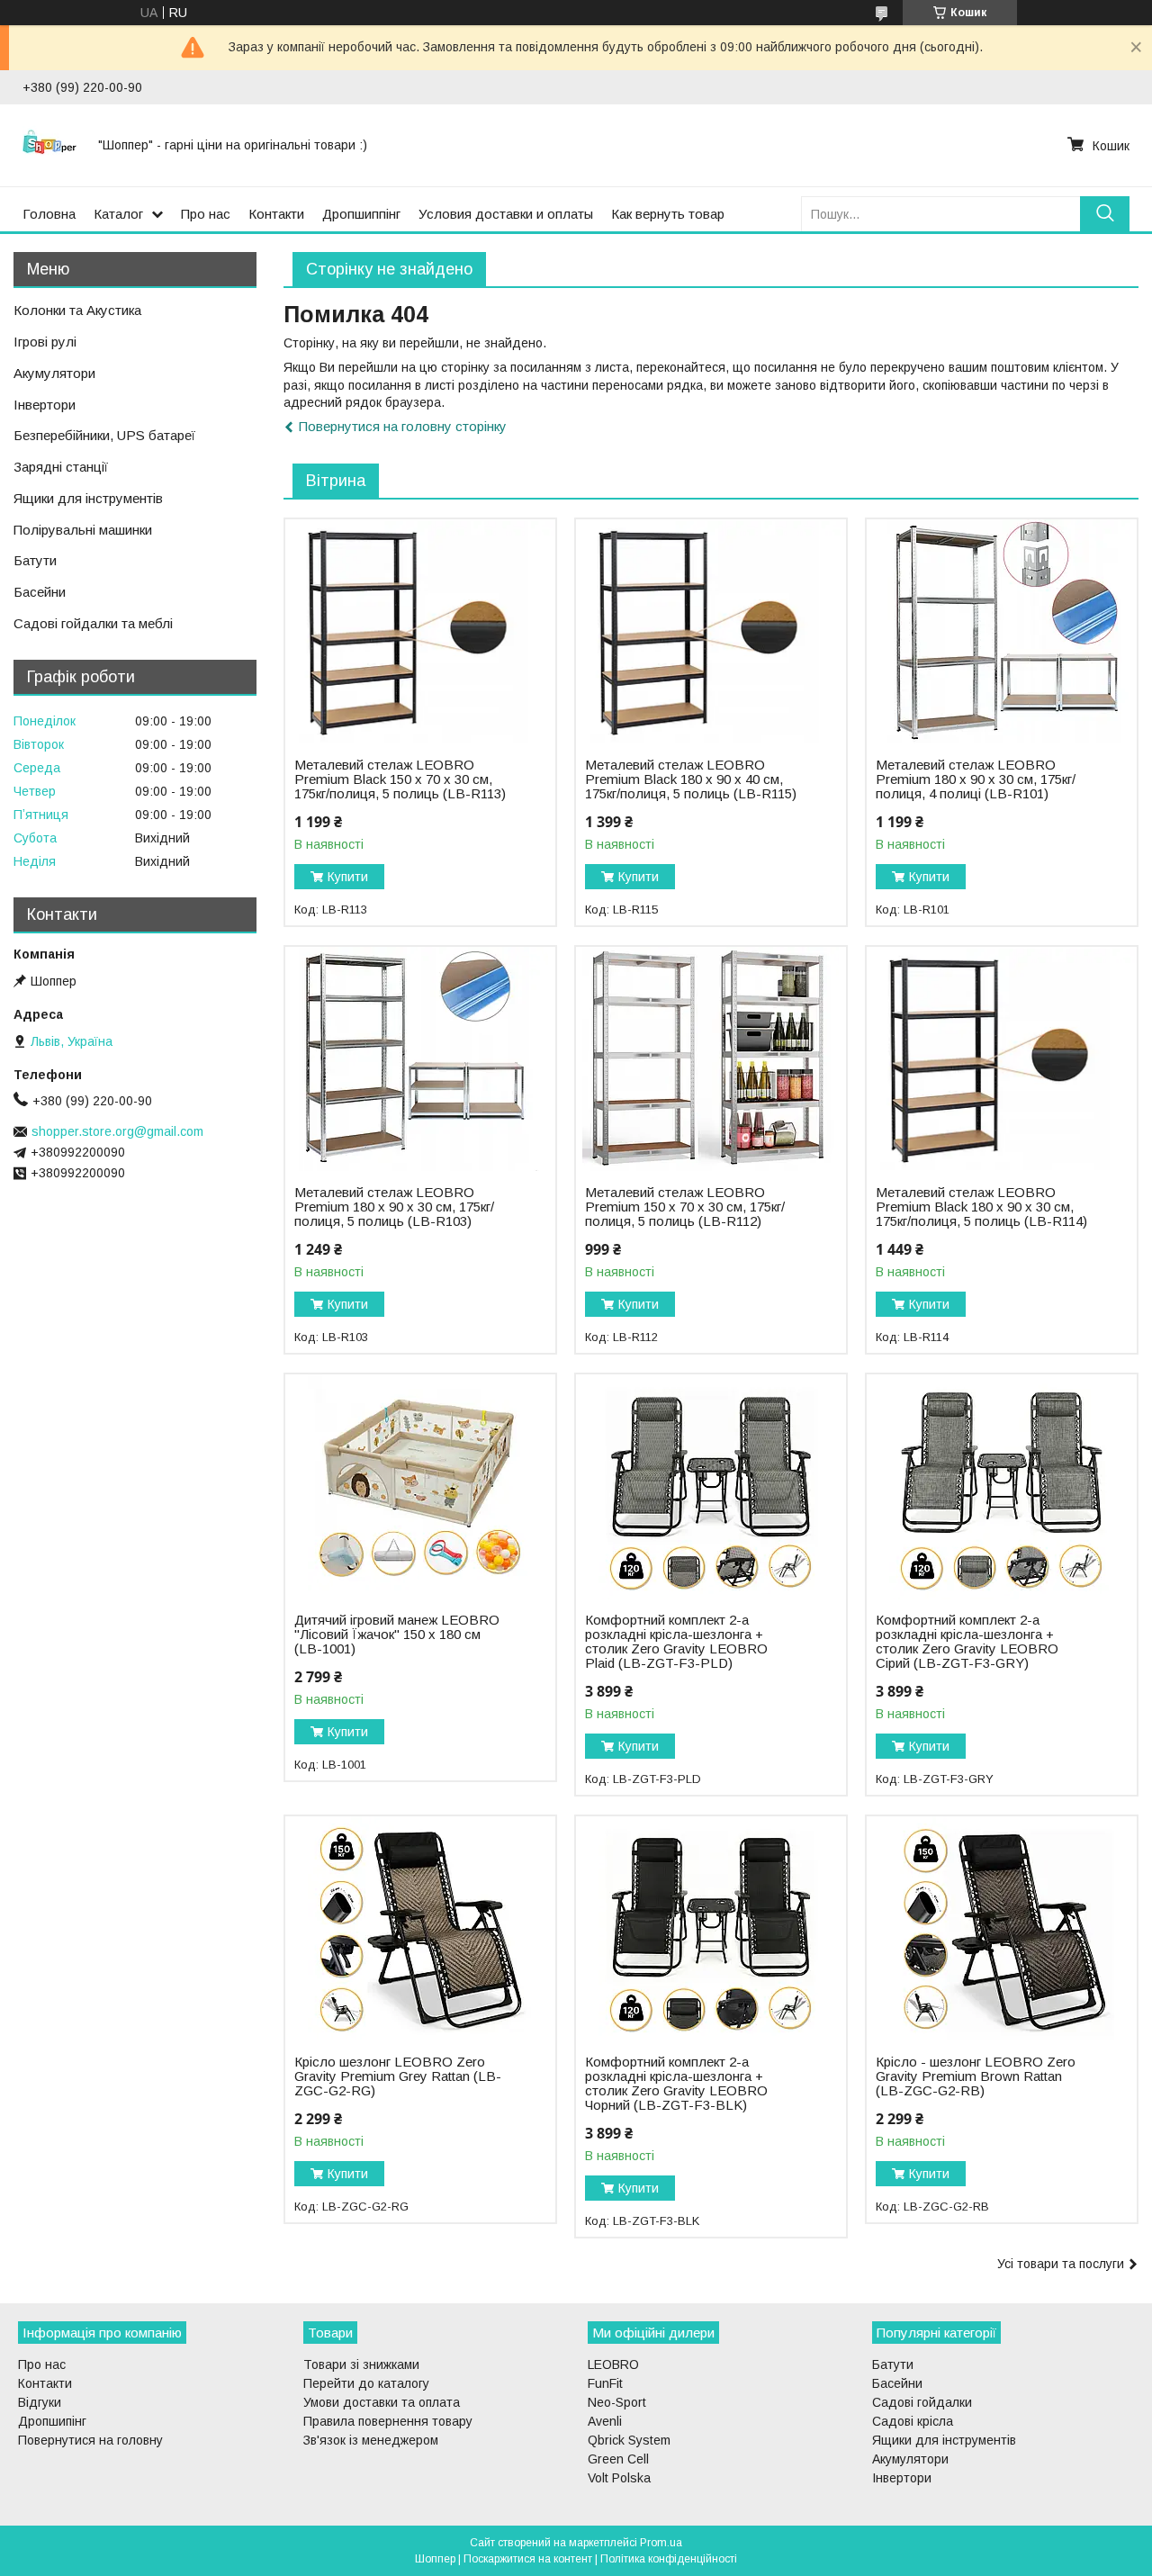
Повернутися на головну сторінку (403, 426)
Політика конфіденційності (669, 2559)
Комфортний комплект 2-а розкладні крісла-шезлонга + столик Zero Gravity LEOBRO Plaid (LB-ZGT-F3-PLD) (676, 1642)
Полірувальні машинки (83, 530)
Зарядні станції (61, 467)
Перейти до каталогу (366, 2383)
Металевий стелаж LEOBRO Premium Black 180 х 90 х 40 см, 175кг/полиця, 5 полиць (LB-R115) (691, 779)
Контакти (276, 214)
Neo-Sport (617, 2402)
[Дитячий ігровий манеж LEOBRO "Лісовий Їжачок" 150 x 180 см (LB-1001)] (420, 1487)
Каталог (118, 214)
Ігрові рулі (45, 342)
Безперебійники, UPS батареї (104, 435)
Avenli (605, 2421)
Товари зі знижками (361, 2364)
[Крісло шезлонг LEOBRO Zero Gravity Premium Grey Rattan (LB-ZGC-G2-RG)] (420, 1929)
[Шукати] (1105, 214)
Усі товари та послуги (1061, 2264)
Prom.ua (661, 2543)
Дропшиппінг (361, 214)
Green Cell (618, 2459)
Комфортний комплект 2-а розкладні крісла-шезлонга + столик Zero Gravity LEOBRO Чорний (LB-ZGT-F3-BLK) (676, 2084)
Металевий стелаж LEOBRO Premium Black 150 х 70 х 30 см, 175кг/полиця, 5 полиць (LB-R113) (400, 779)
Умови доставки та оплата (382, 2402)
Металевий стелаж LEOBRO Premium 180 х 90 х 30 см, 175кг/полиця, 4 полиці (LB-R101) (976, 779)
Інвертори (45, 405)
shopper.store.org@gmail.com (117, 1131)
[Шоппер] (49, 145)
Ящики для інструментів (88, 498)
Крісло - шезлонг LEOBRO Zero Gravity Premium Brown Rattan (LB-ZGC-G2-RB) (976, 2076)
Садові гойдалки (922, 2402)
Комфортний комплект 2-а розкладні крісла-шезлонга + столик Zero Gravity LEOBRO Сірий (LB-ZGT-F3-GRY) (967, 1642)
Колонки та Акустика (77, 310)
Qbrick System (629, 2440)
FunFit (605, 2383)
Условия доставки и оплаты (506, 214)
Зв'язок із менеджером (371, 2440)
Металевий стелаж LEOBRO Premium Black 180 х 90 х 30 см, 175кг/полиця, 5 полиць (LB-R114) (981, 1207)
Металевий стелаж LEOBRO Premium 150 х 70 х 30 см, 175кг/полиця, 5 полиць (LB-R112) (685, 1207)
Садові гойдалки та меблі (93, 623)
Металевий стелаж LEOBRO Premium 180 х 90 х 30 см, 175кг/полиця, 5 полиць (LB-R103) (394, 1207)
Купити (348, 877)
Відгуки (40, 2402)
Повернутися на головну (90, 2440)
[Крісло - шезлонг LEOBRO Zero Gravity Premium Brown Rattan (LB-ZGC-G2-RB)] (1001, 1929)
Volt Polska (619, 2478)
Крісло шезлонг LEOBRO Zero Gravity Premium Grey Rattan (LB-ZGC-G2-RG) (398, 2076)
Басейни (40, 592)
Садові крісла (913, 2421)
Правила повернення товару (388, 2421)
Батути (35, 560)
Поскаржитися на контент (528, 2559)
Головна (49, 214)
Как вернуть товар (668, 214)
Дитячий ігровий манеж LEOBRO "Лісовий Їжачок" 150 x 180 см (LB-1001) (397, 1635)
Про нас (206, 214)
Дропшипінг (52, 2421)
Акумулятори (54, 373)
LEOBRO (613, 2364)
